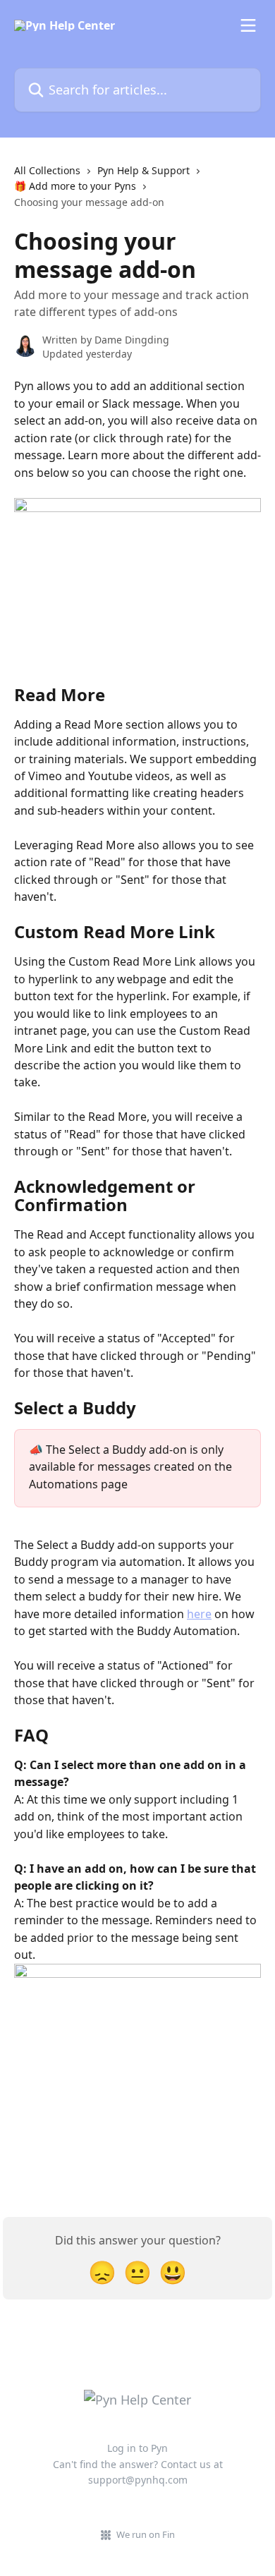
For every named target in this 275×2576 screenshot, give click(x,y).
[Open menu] (248, 25)
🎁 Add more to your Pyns (75, 186)
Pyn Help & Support (143, 170)
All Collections (47, 170)
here (199, 1614)
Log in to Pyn (137, 2448)
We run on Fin (146, 2534)
